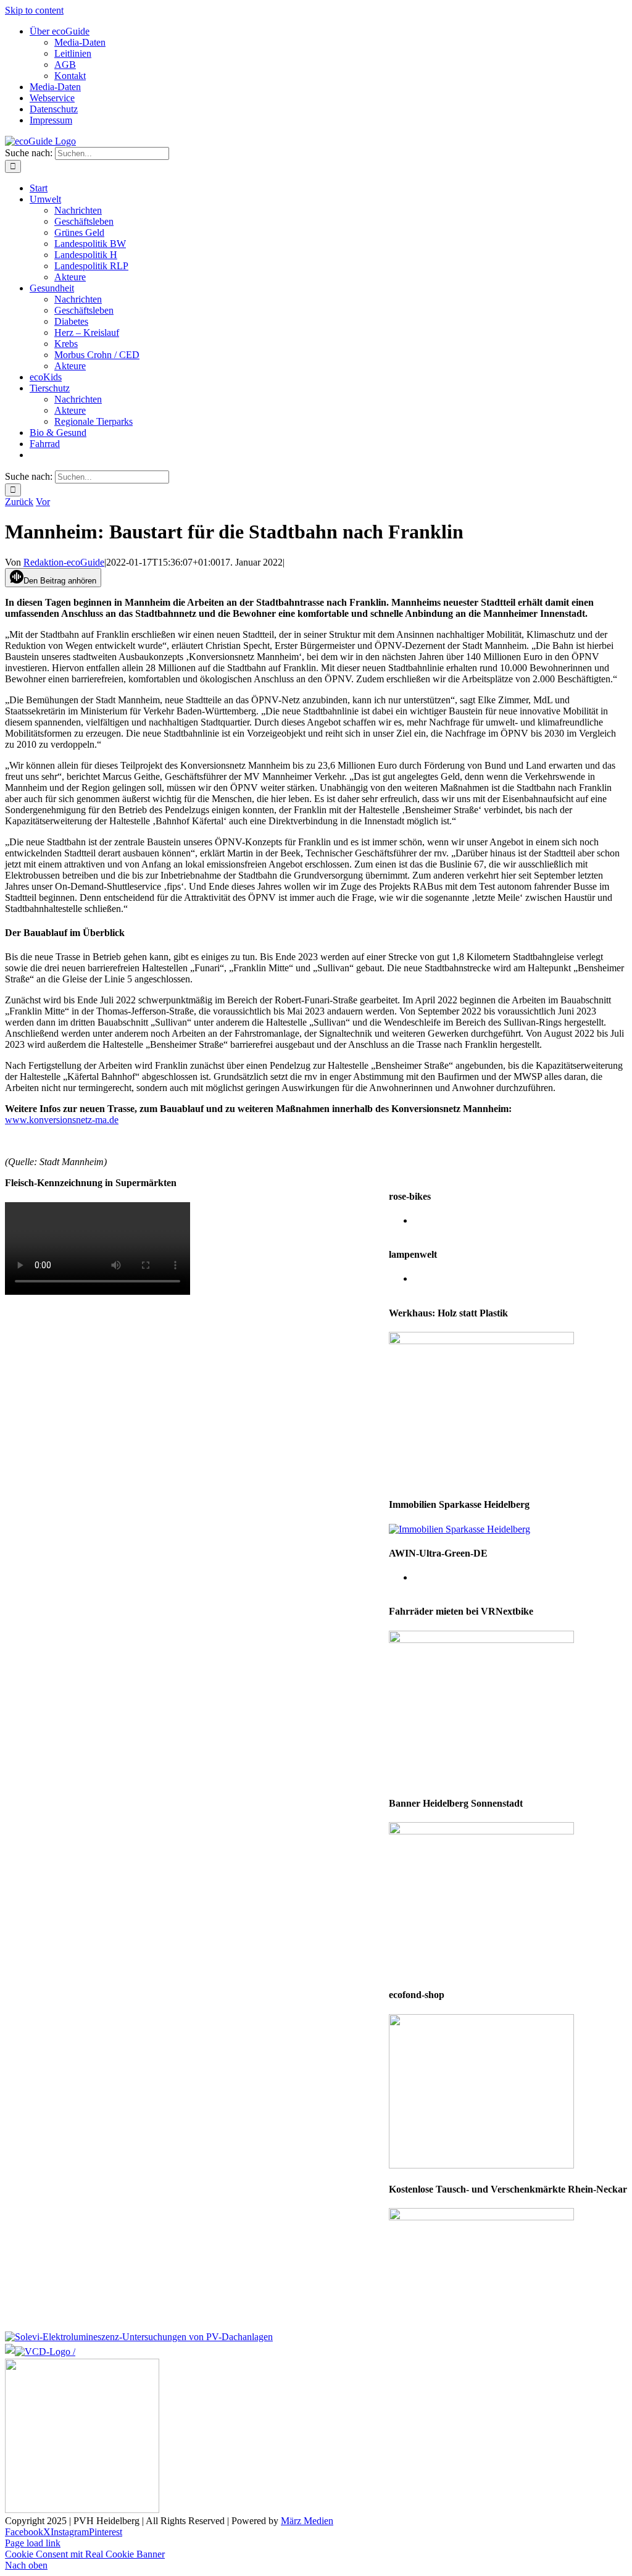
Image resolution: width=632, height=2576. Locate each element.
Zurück (19, 502)
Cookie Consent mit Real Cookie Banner (85, 2554)
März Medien (307, 2521)
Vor (43, 502)
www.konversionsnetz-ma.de (62, 1120)
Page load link (33, 2543)
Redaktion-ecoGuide (64, 562)
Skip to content (34, 10)
